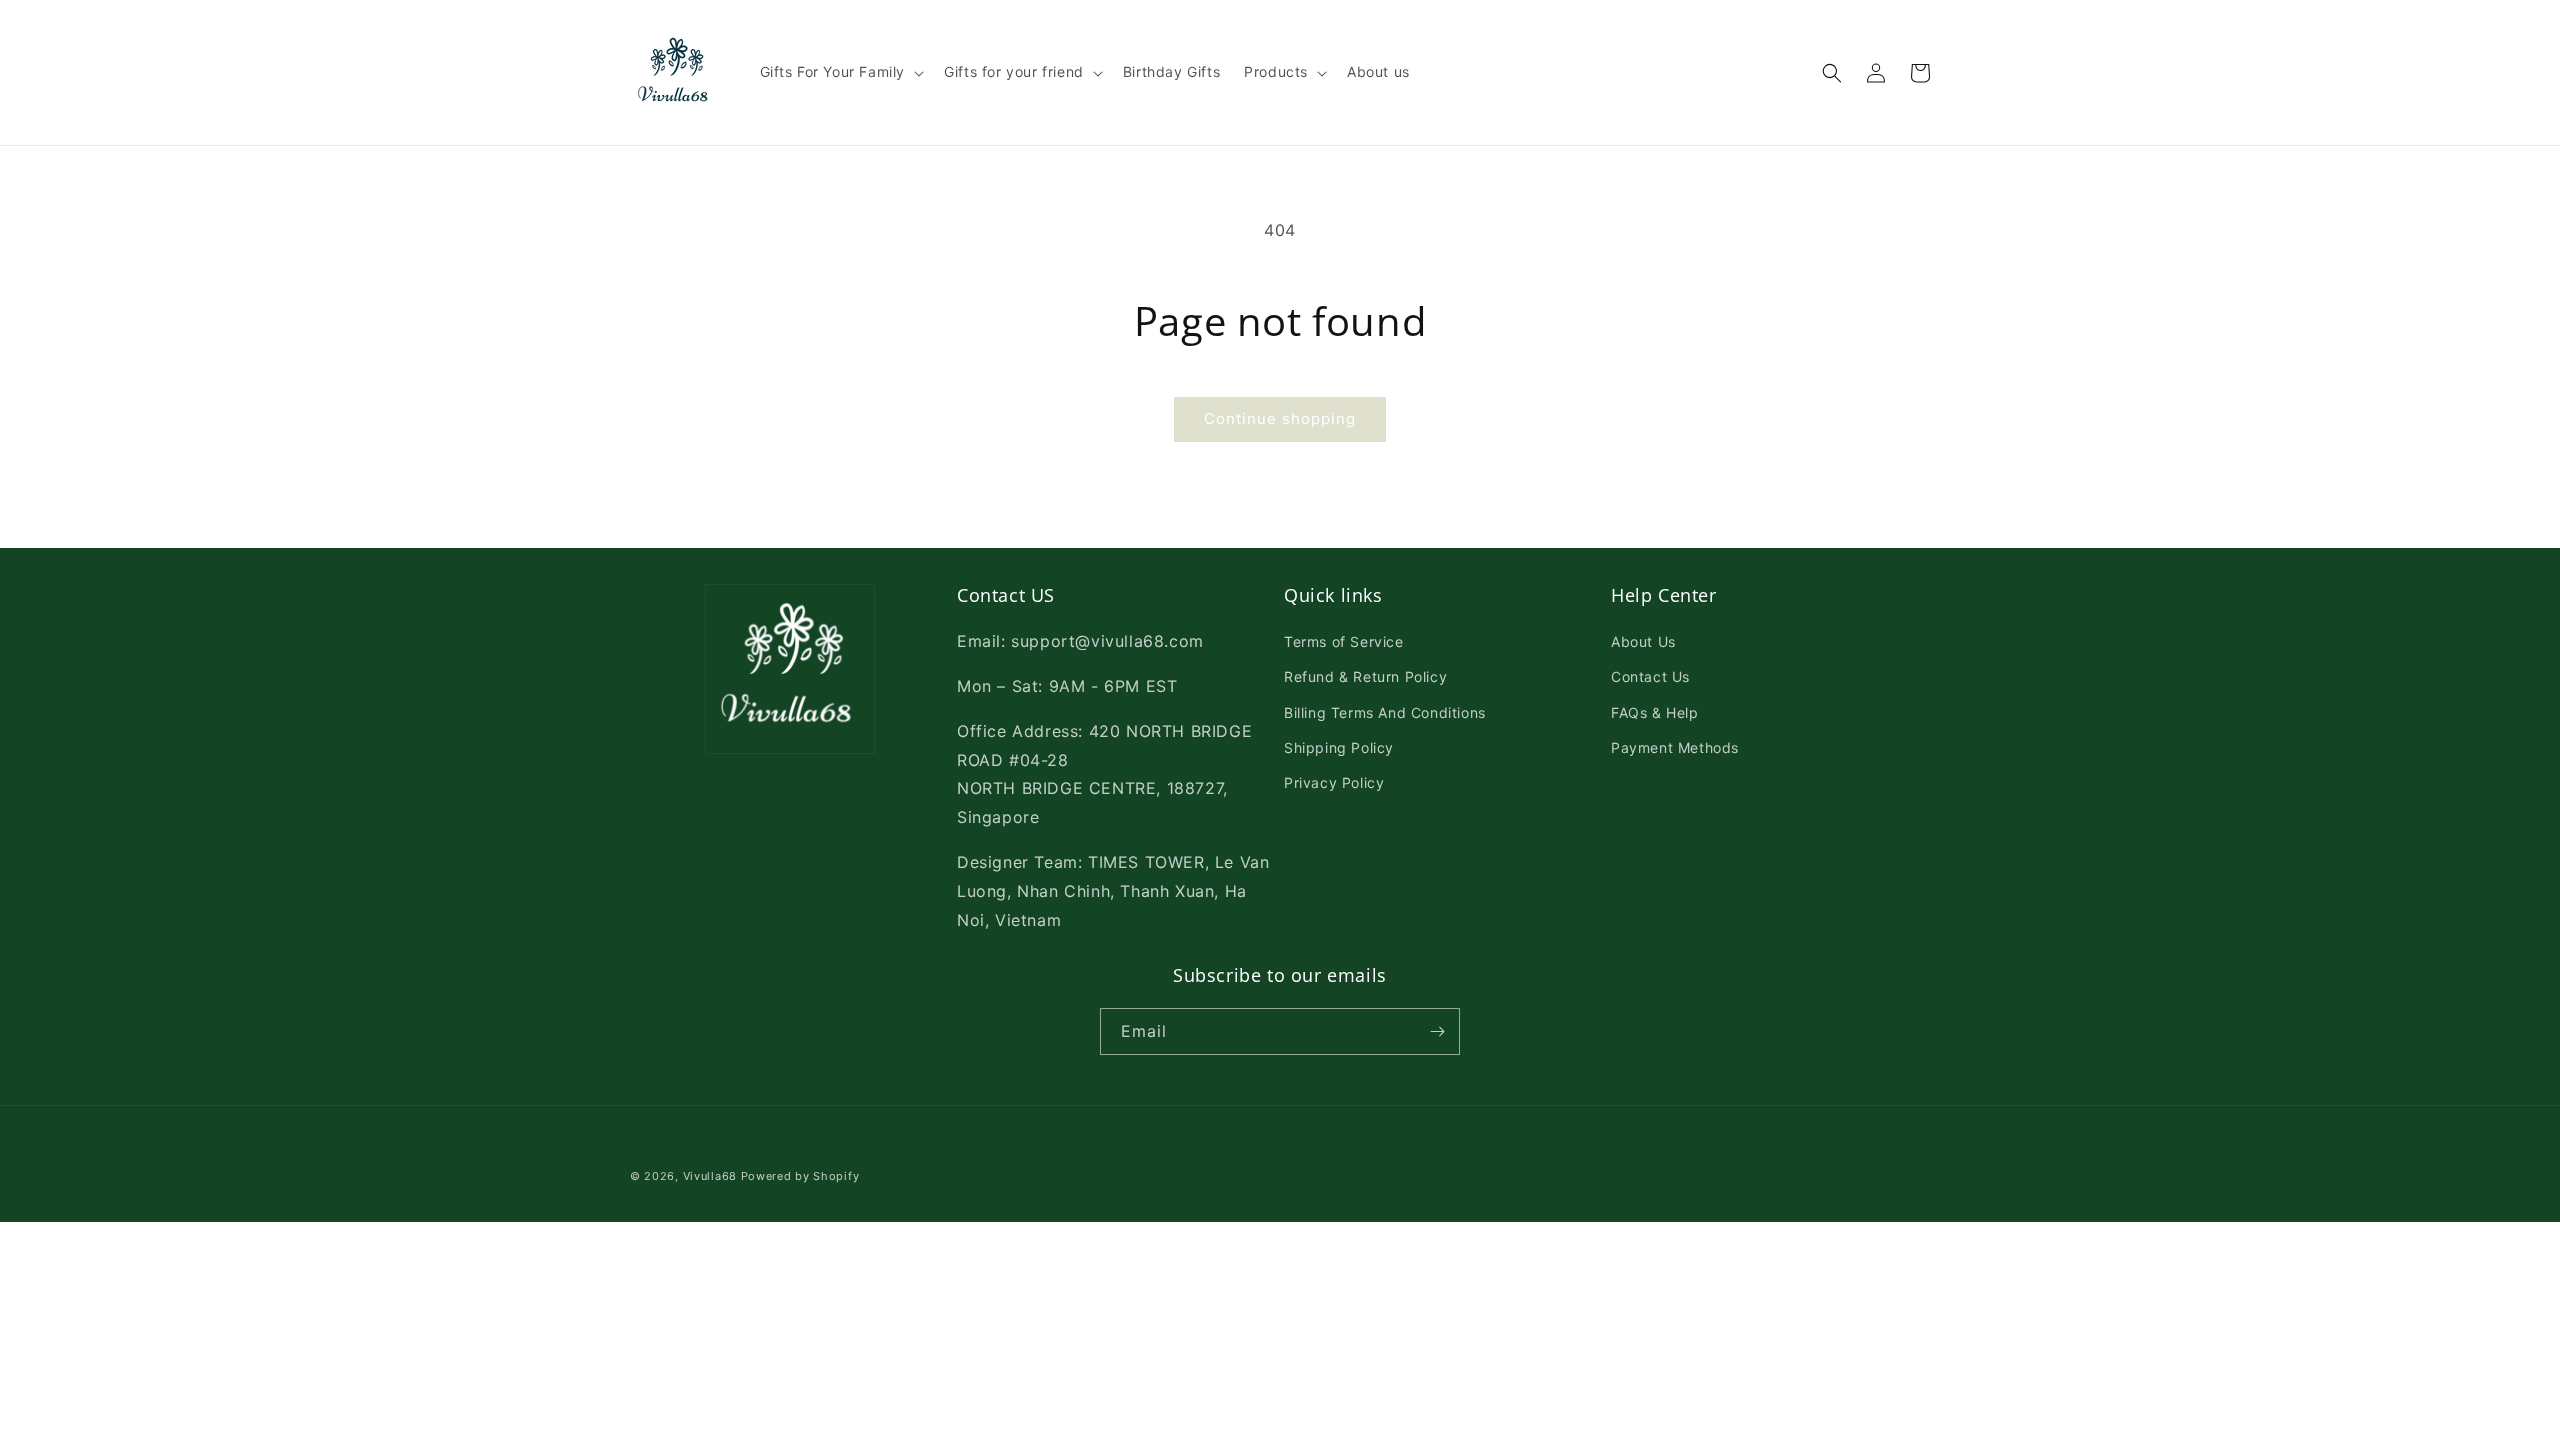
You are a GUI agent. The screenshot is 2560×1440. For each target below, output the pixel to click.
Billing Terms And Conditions (1385, 712)
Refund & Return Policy (1365, 676)
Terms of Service (1344, 641)
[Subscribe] (1437, 1031)
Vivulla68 (710, 1176)
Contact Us (1650, 676)
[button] (840, 72)
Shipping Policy (1339, 747)
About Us (1643, 641)
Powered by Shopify (800, 1176)
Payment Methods (1675, 747)
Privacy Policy (1334, 782)
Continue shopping (1280, 418)
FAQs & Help (1655, 712)
